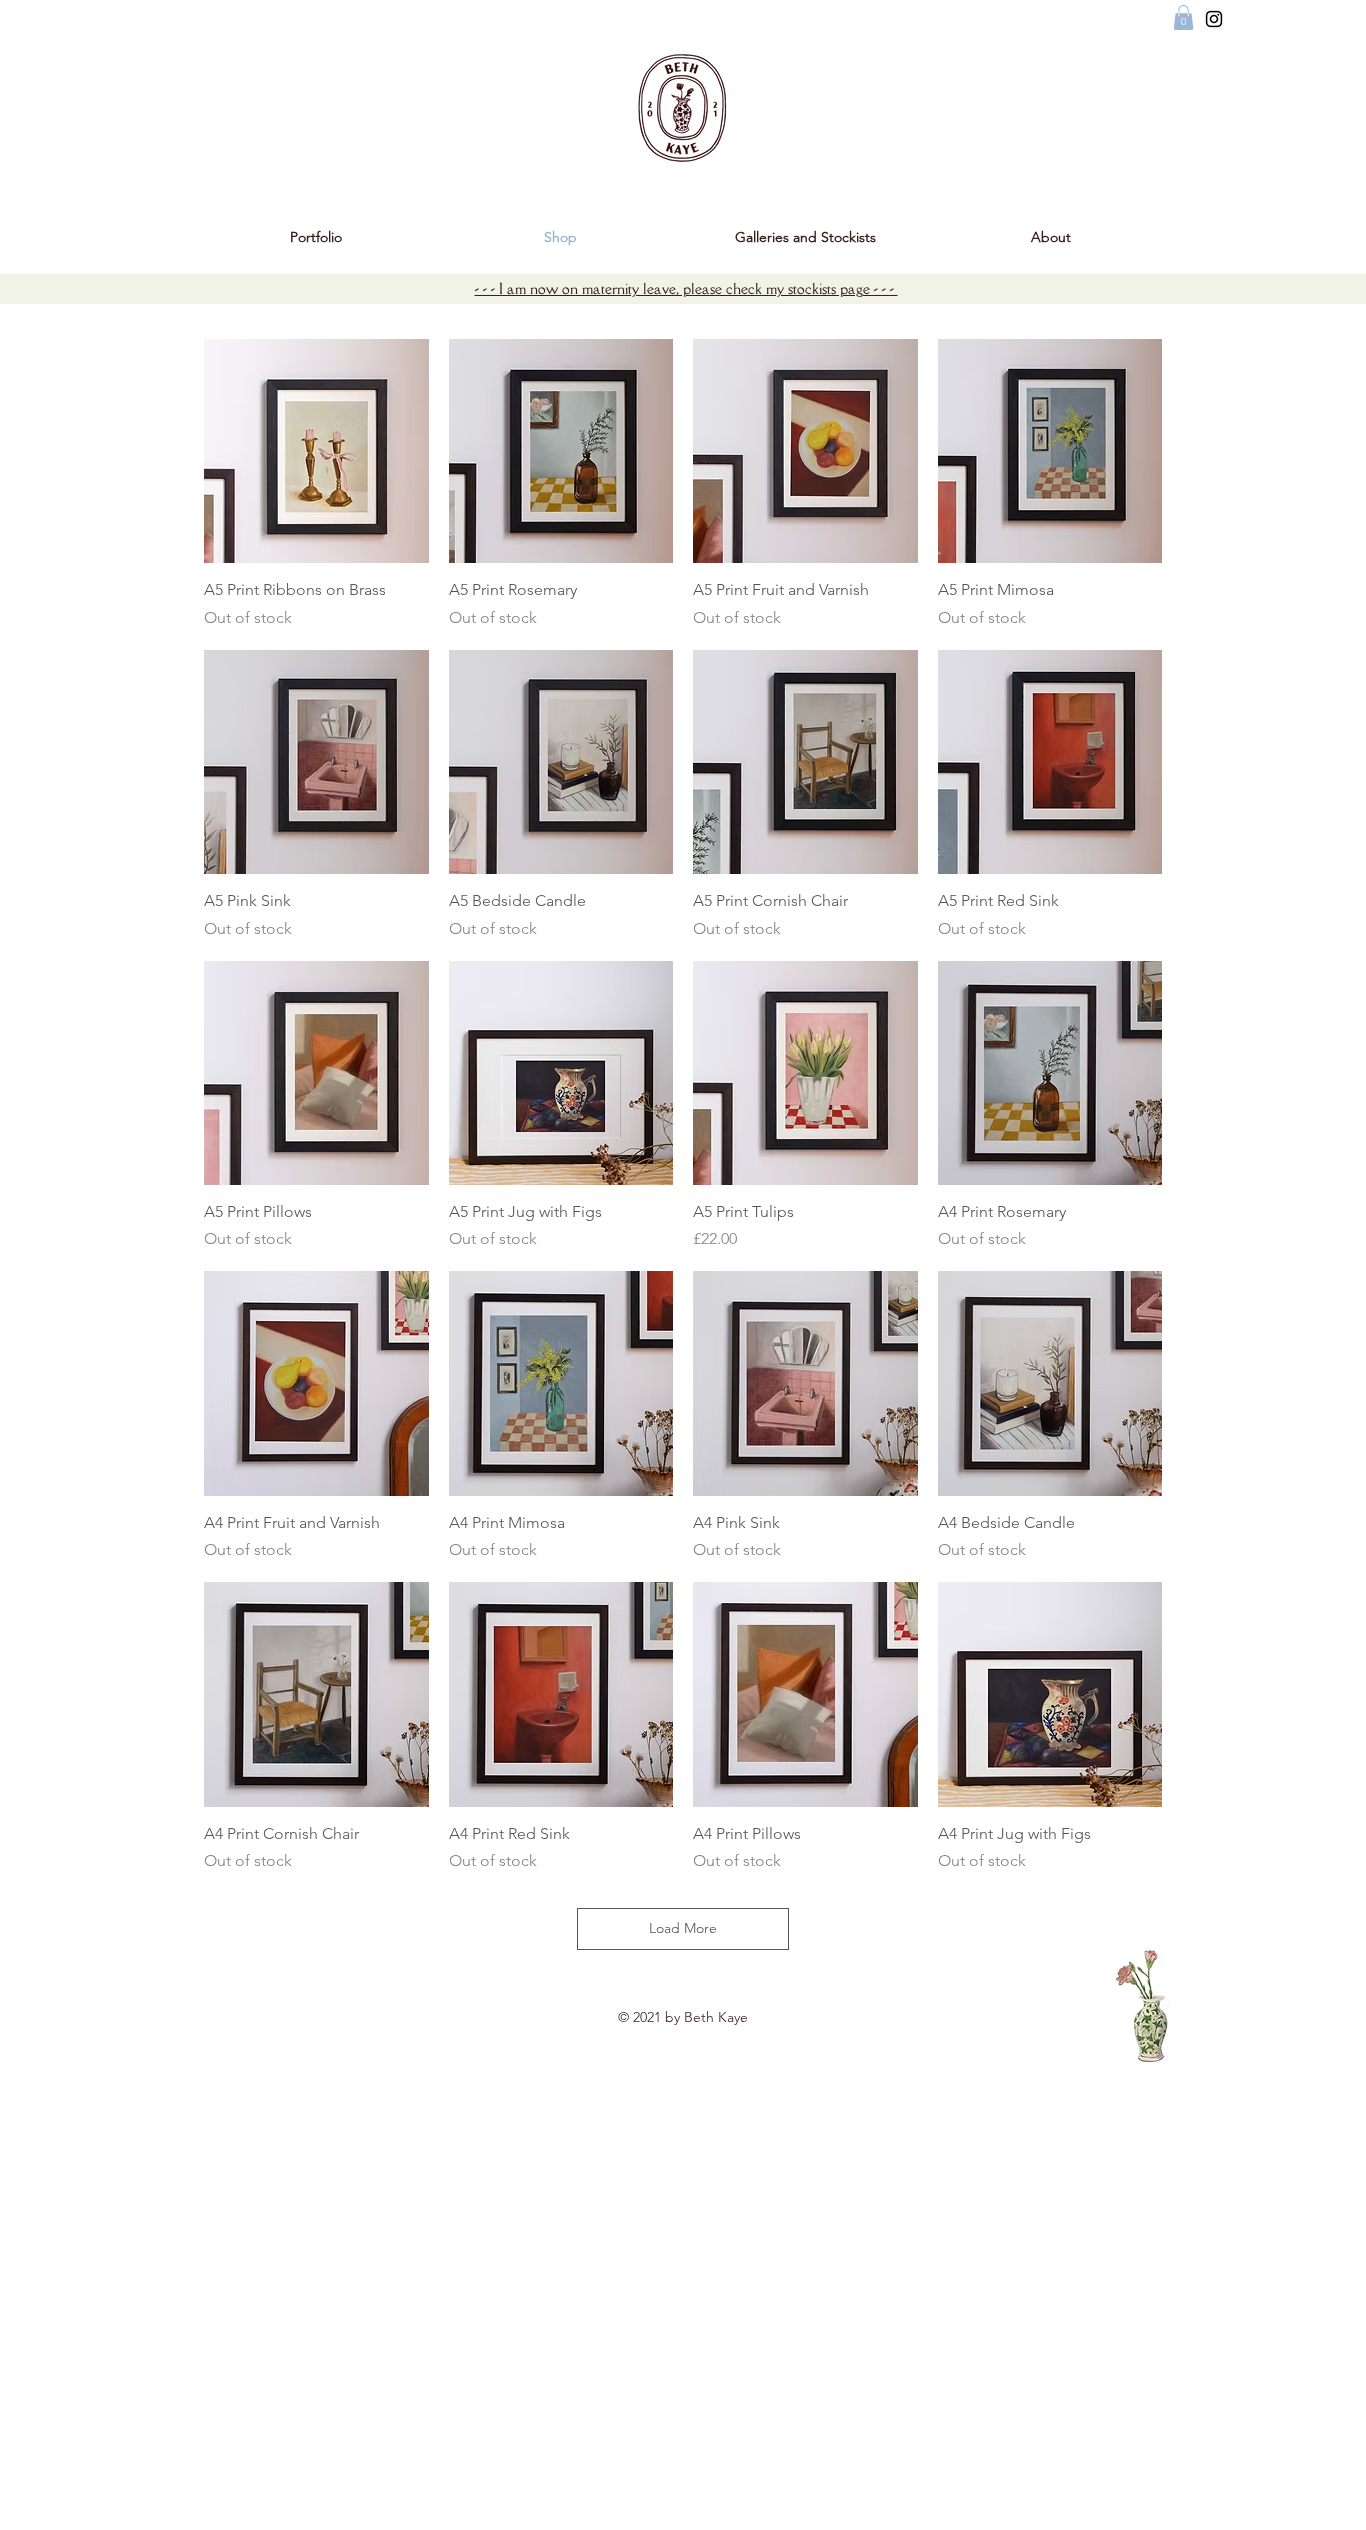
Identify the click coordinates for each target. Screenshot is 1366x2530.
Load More (683, 1928)
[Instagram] (1214, 19)
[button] (1183, 17)
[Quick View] (316, 451)
